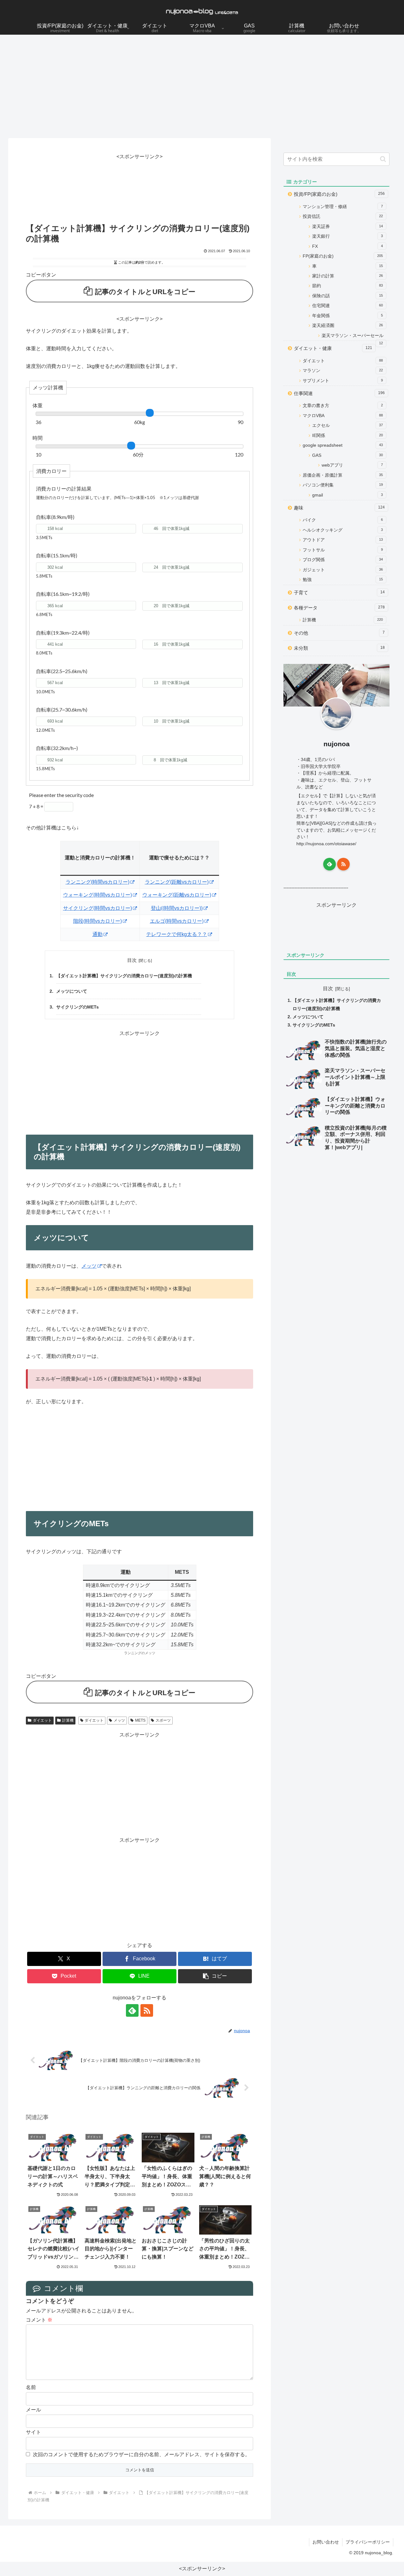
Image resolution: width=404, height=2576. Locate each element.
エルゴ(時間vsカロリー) (177, 921)
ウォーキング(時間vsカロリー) (98, 895)
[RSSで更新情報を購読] (147, 2010)
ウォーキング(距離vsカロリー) (177, 895)
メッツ (89, 1266)
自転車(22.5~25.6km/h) (62, 671)
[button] (215, 1976)
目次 (132, 960)
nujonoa (337, 744)
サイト (33, 2432)
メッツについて (72, 991)
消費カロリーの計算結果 (64, 488)
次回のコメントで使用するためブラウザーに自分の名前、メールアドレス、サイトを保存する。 (141, 2454)
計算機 (68, 1720)
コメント (39, 2320)
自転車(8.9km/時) (55, 517)
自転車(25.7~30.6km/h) (62, 709)
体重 (38, 405)
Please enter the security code (61, 795)
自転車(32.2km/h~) (57, 748)
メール (33, 2410)
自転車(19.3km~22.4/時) (63, 633)
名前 (31, 2387)
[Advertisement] (202, 86)
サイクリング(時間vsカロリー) (98, 908)
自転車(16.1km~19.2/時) (63, 594)
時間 (38, 438)
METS (140, 1720)
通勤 (98, 934)
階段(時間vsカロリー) (98, 921)
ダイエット (42, 1720)
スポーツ (163, 1720)
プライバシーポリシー (368, 2542)
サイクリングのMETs (77, 1007)
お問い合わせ (326, 2542)
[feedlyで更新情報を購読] (132, 2010)
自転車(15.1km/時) (57, 555)
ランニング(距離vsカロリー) (177, 882)
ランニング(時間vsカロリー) (98, 882)
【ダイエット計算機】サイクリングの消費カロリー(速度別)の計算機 (124, 976)
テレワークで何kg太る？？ (177, 934)
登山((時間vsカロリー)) (177, 908)
